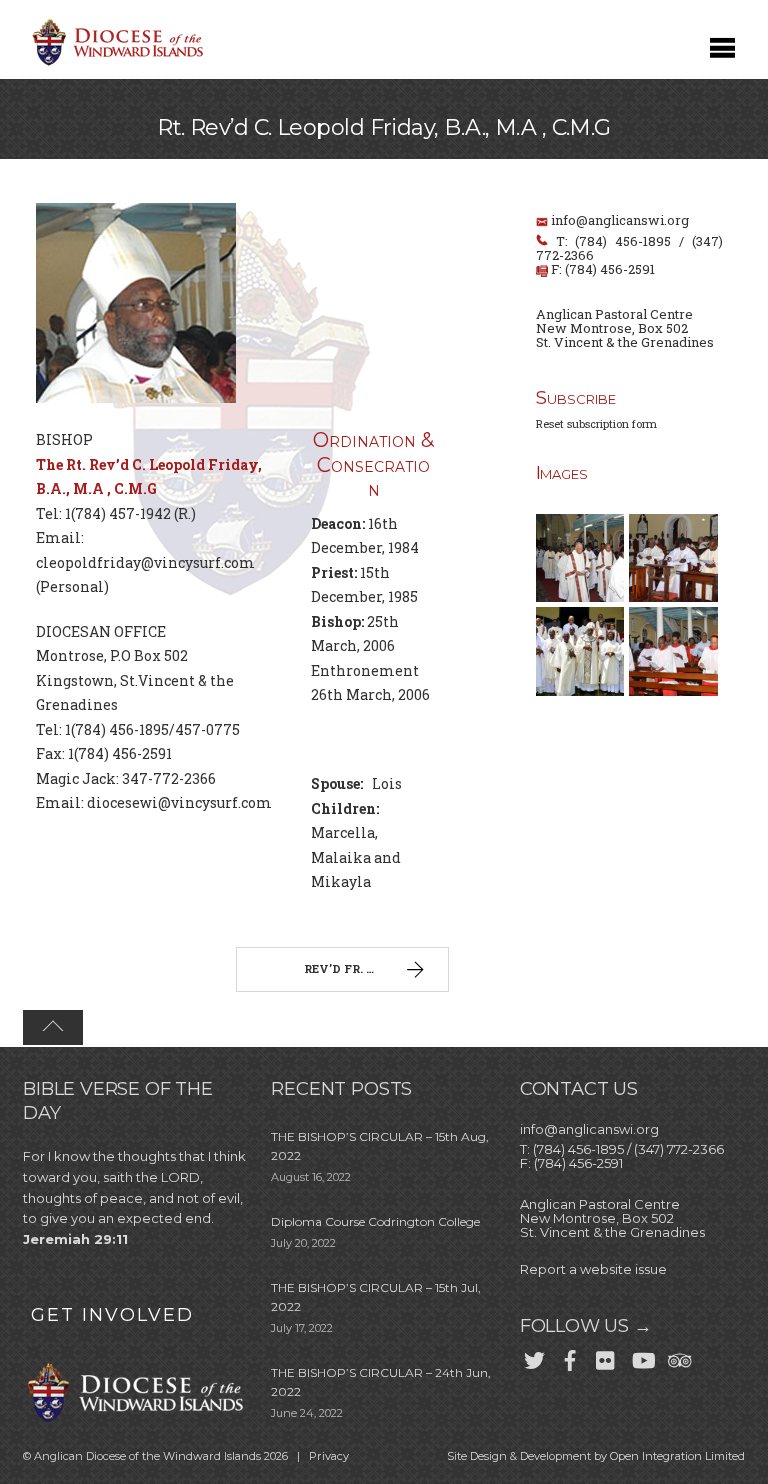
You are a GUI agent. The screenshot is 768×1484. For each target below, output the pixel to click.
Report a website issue (593, 1269)
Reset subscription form (596, 423)
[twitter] (534, 1357)
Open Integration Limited (677, 1456)
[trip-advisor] (678, 1357)
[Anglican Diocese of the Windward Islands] (115, 63)
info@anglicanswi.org (620, 220)
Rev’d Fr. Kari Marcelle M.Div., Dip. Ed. (376, 968)
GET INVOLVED (112, 1315)
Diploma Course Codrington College (375, 1221)
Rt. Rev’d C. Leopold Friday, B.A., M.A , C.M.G (384, 127)
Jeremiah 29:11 (75, 1239)
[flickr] (606, 1357)
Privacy (329, 1456)
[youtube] (642, 1357)
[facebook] (570, 1357)
